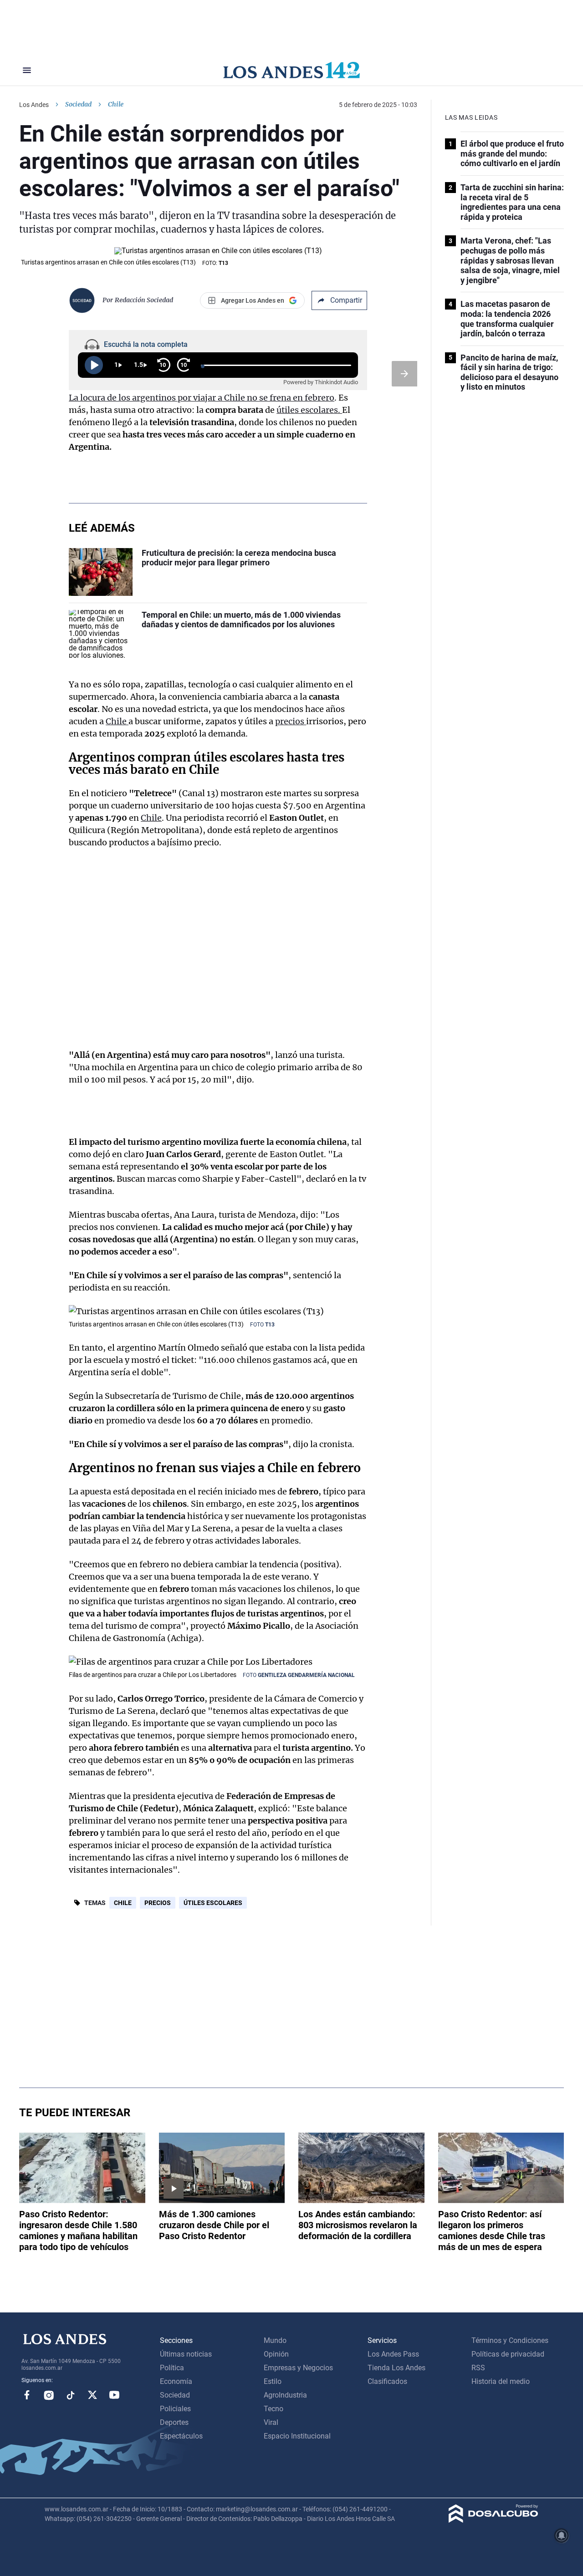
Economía (176, 2381)
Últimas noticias (186, 2354)
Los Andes (34, 105)
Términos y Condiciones (510, 2340)
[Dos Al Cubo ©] (494, 2520)
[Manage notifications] (562, 2535)
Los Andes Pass (393, 2354)
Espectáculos (181, 2436)
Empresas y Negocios (298, 2368)
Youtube (114, 2395)
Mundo (275, 2340)
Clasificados (387, 2381)
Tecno (274, 2409)
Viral (271, 2422)
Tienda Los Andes (396, 2368)
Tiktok (71, 2395)
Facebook (27, 2395)
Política (172, 2368)
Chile (117, 721)
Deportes (174, 2422)
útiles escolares (213, 1903)
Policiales (175, 2409)
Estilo (273, 2381)
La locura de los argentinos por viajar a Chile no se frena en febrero (202, 398)
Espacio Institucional (297, 2436)
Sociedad (78, 104)
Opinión (276, 2354)
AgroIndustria (285, 2395)
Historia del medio (501, 2381)
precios (291, 721)
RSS (478, 2368)
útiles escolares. (309, 410)
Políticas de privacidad (508, 2354)
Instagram (49, 2395)
